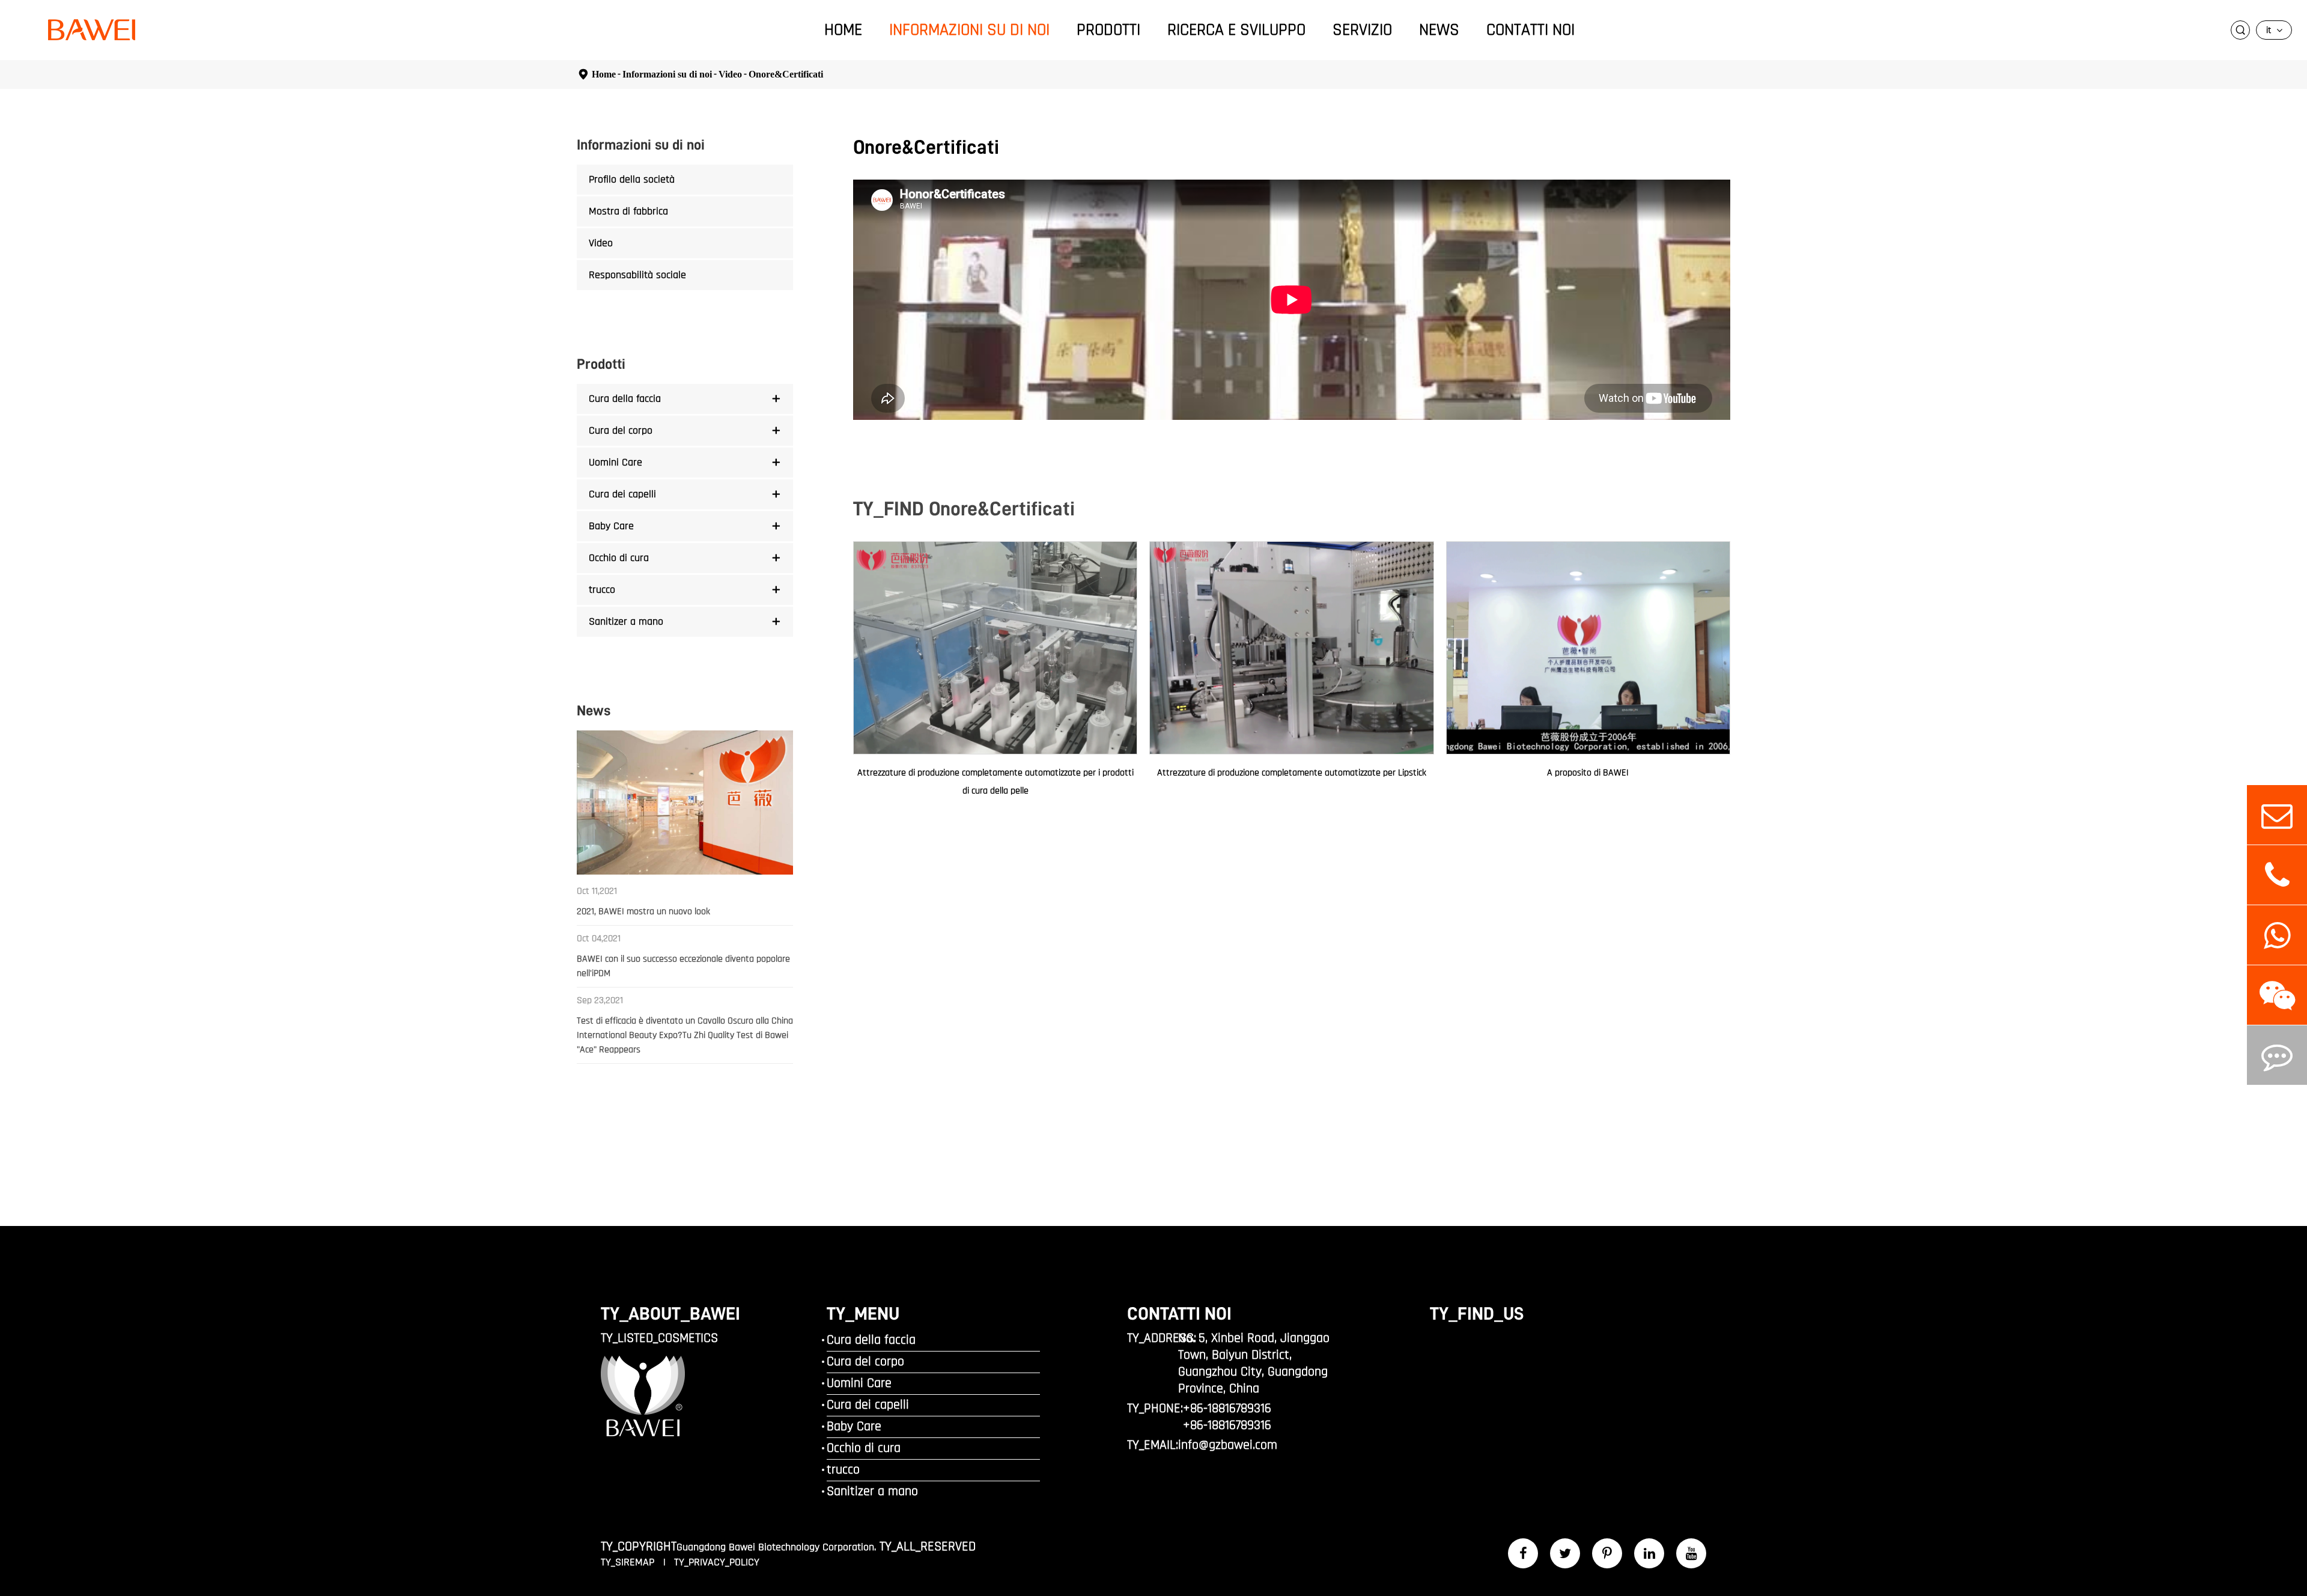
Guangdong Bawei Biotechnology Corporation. (776, 1547)
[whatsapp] (2277, 935)
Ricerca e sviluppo (1236, 30)
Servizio (1362, 30)
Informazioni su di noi (969, 30)
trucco (602, 590)
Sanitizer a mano (626, 621)
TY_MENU (863, 1314)
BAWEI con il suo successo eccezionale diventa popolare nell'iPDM (683, 966)
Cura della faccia (625, 399)
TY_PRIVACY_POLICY (717, 1562)
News (1439, 30)
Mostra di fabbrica (628, 211)
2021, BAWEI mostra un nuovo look (643, 912)
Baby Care (611, 526)
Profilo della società (632, 179)
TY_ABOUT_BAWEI (670, 1314)
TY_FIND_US (1477, 1314)
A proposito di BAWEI (1588, 773)
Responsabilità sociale (637, 275)
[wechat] (2277, 995)
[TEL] (2277, 875)
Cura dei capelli (622, 494)
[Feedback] (2277, 1055)
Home (843, 30)
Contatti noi (1530, 30)
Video (730, 74)
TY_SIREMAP (629, 1562)
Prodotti (1108, 30)
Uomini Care (616, 462)
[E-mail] (2277, 815)
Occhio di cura (619, 558)
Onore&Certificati (786, 74)
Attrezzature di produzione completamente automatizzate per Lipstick (1292, 773)
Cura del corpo (621, 430)
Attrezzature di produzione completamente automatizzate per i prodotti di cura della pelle (995, 782)
